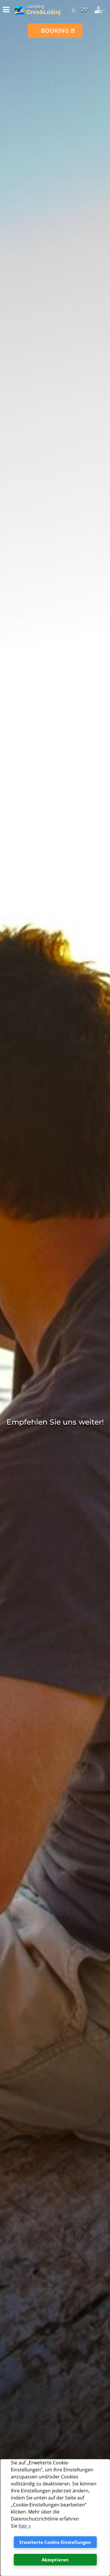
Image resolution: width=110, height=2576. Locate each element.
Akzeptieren (55, 2560)
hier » (24, 2526)
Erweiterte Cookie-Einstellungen (55, 2542)
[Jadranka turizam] (20, 10)
